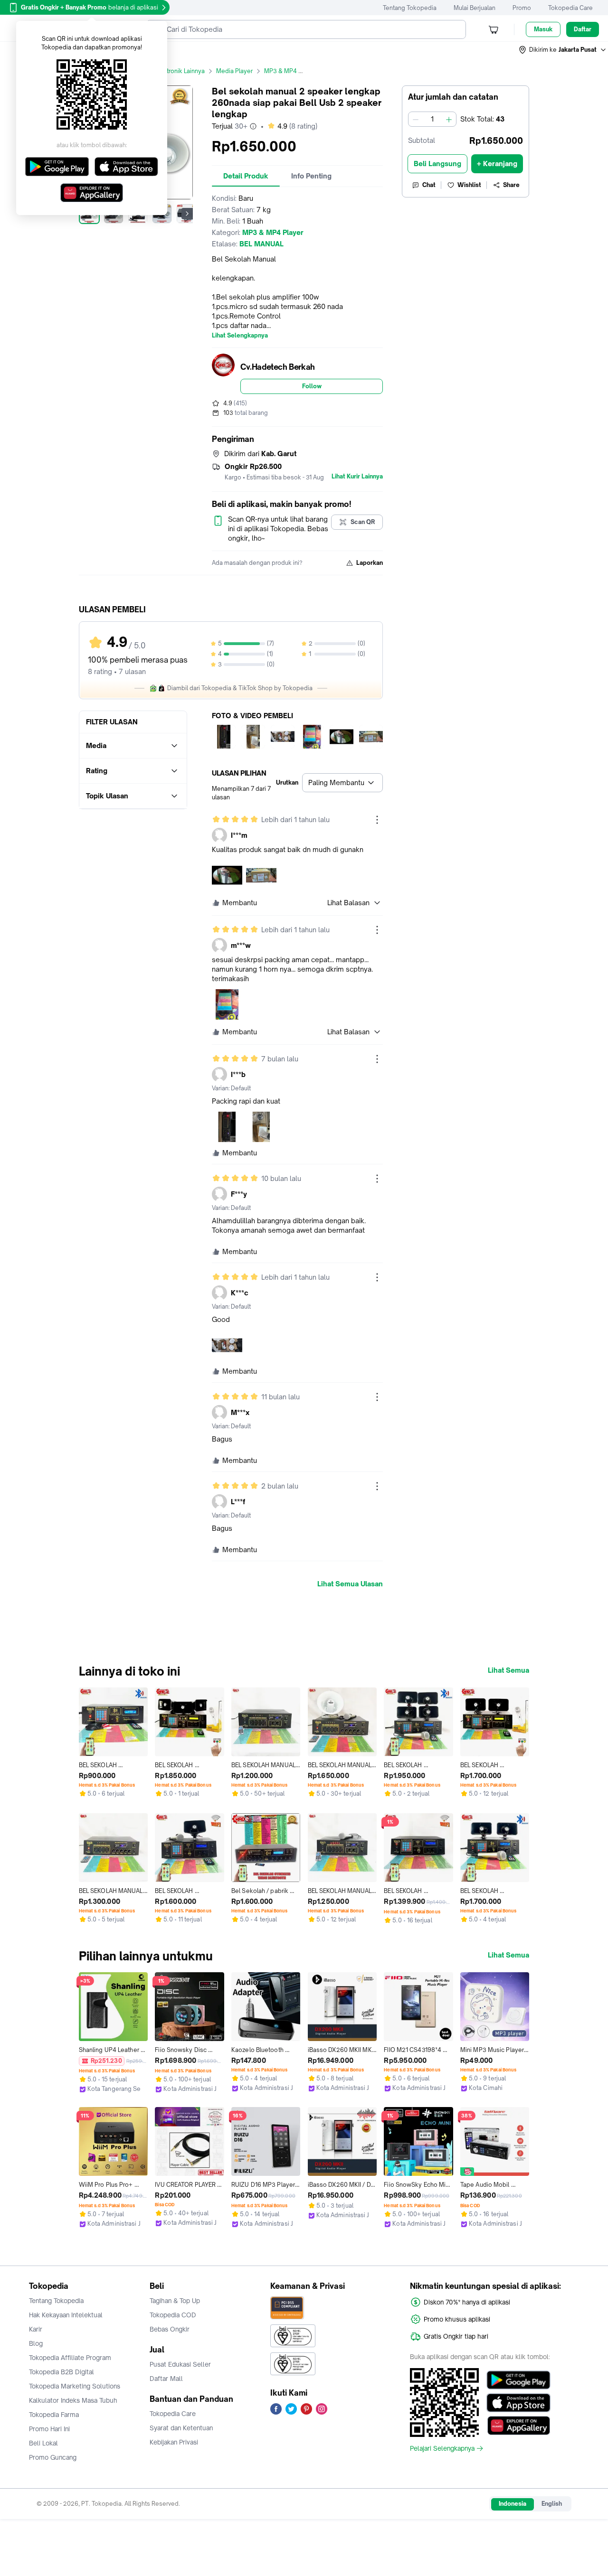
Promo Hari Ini (49, 2429)
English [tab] (552, 2504)
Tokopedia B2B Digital (62, 2372)
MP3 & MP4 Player (290, 71)
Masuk (543, 29)
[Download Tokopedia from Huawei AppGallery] (518, 2426)
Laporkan (370, 563)
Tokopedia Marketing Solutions (75, 2386)
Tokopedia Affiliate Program (70, 2358)
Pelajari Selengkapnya (442, 2448)
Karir (36, 2329)
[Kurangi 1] (416, 119)
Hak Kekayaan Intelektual (66, 2315)
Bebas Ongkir (170, 2329)
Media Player (234, 71)
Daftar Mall (166, 2379)
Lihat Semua (508, 1670)
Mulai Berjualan (475, 8)
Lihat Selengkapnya (240, 336)
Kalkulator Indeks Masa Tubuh (73, 2400)
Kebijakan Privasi (174, 2442)
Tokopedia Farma (54, 2415)
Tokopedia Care (570, 8)
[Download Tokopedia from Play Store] (518, 2380)
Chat (429, 185)
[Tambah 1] (449, 119)
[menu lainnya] (377, 820)
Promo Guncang (53, 2457)
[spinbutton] (432, 119)
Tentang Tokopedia (410, 8)
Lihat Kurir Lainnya (357, 477)
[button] (563, 50)
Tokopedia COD (173, 2315)
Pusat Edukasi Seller (180, 2364)
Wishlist (469, 185)
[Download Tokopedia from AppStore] (518, 2403)
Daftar (583, 29)
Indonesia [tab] (513, 2504)
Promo (522, 8)
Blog (36, 2343)
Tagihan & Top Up (175, 2301)
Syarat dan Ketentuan (181, 2428)
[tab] (246, 176)
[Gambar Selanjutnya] (187, 214)
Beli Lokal (43, 2443)
